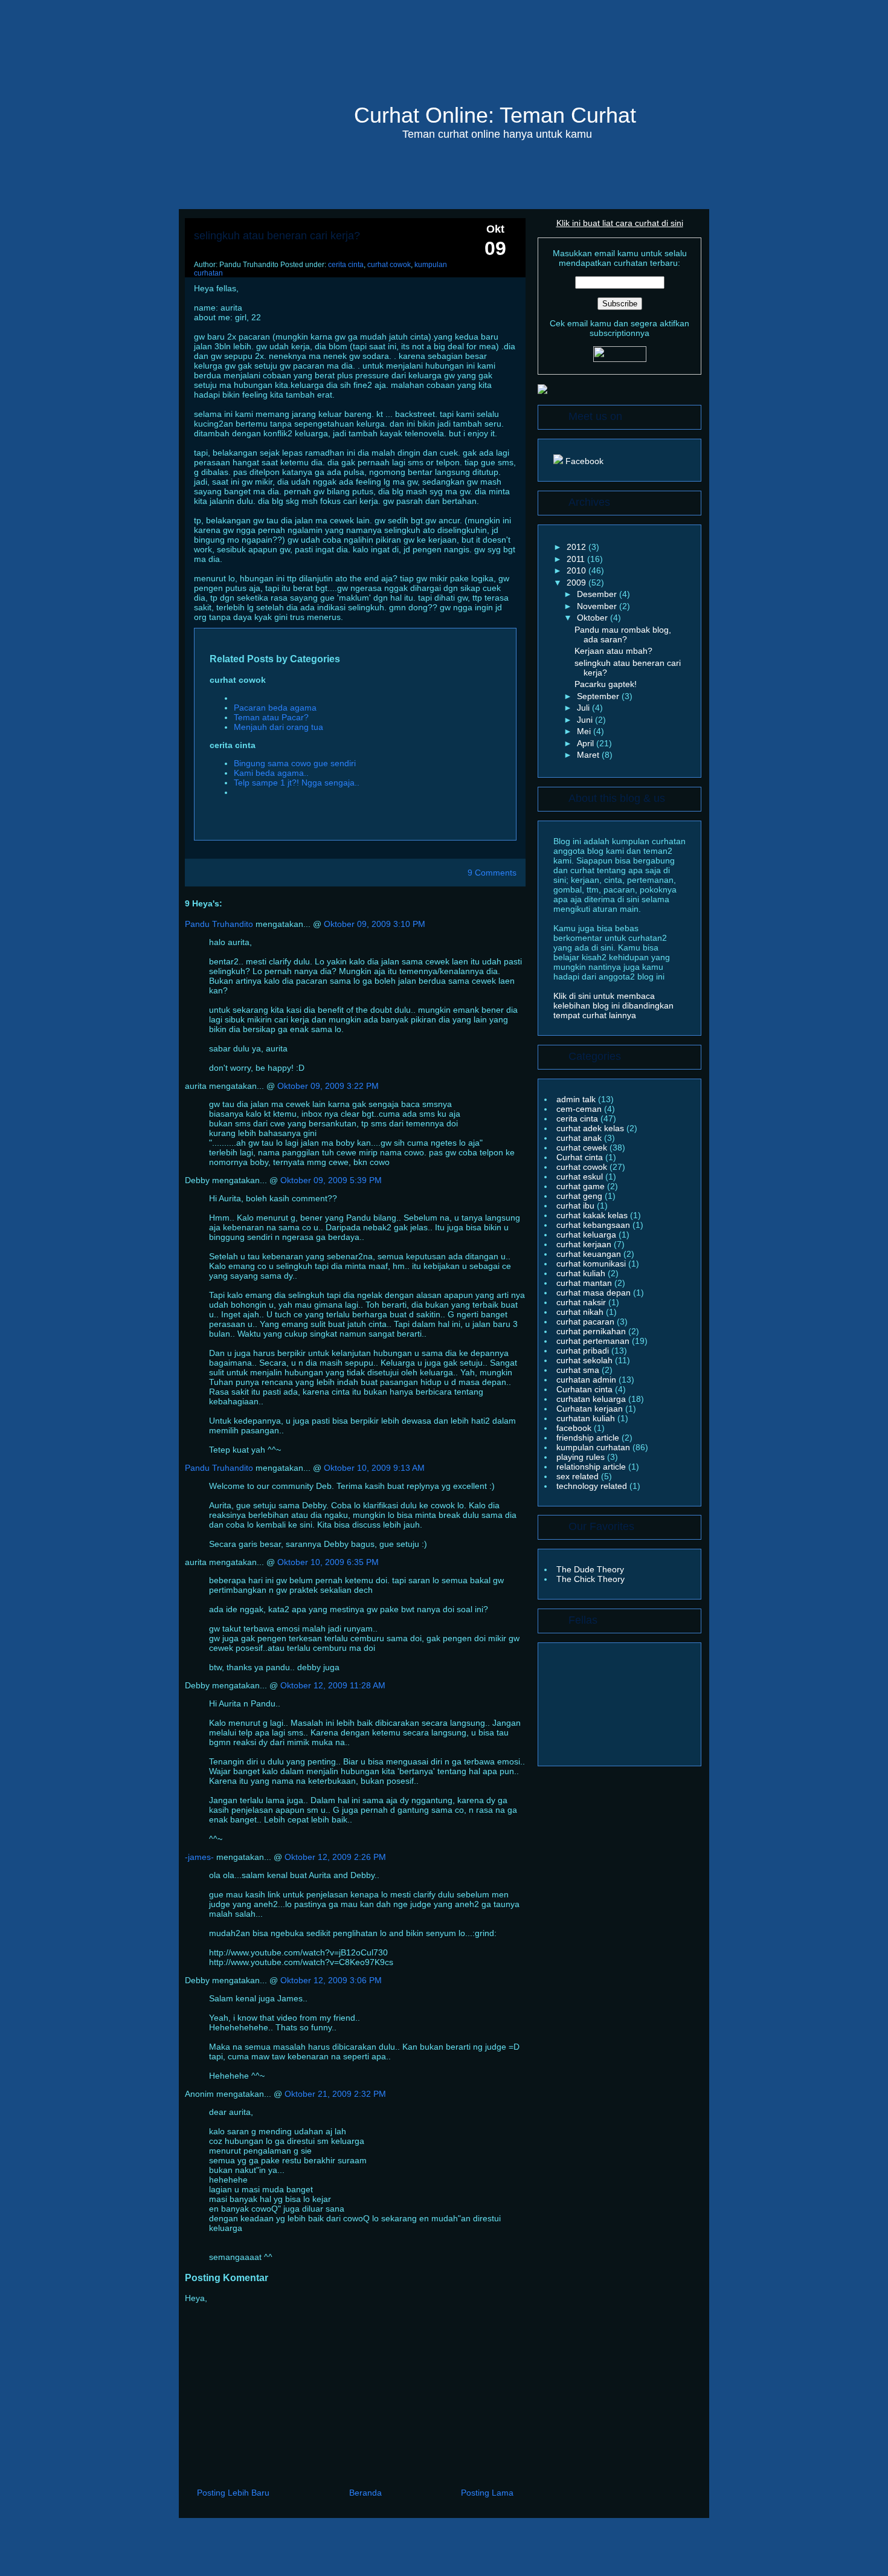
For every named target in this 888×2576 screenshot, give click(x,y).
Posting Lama (487, 2493)
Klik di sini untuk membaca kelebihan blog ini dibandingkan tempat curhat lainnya (613, 1006)
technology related (593, 1486)
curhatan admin (587, 1380)
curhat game (582, 1186)
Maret (589, 755)
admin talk (577, 1099)
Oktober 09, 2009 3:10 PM (375, 924)
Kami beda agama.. (271, 773)
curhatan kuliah (587, 1418)
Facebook (583, 461)
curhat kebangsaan (594, 1225)
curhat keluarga (587, 1235)
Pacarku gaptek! (606, 684)
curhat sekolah (586, 1360)
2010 (578, 570)
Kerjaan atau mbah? (613, 651)
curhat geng (581, 1196)
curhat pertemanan (594, 1341)
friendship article (589, 1438)
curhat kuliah (582, 1273)
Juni (586, 720)
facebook (575, 1428)
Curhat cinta (581, 1157)
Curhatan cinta (586, 1389)
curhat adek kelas (591, 1128)
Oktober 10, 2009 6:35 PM (328, 1562)
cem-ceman (580, 1109)
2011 (577, 559)
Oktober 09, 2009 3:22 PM (328, 1086)
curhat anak (580, 1138)
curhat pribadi (584, 1351)
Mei (585, 731)
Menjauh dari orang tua (278, 727)
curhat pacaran (587, 1322)
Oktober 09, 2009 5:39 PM (331, 1180)
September (599, 696)
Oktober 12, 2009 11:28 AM (333, 1685)
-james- (199, 1857)
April (587, 743)
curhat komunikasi (592, 1264)
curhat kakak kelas (593, 1215)
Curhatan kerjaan (591, 1409)
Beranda (365, 2493)
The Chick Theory (590, 1579)
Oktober (594, 618)
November (598, 606)
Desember (598, 594)
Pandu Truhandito (219, 924)
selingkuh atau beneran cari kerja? (277, 236)
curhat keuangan (590, 1254)
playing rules (582, 1457)
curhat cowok (389, 265)
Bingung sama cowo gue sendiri (295, 763)
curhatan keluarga (592, 1399)
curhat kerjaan (585, 1244)
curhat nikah (581, 1312)
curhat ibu (577, 1206)
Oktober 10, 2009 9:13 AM (374, 1468)
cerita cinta (346, 265)
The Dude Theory (590, 1569)
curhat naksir (582, 1302)
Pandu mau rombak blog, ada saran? (623, 634)
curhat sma (579, 1370)
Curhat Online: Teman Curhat (495, 115)
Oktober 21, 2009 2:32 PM (335, 2094)
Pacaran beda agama (275, 708)
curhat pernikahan (592, 1331)
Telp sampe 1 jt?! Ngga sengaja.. (297, 783)
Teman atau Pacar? (271, 717)
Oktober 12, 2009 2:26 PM (335, 1857)
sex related (579, 1476)
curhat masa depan (595, 1293)
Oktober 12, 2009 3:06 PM (331, 1980)
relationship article (592, 1467)
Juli (584, 708)
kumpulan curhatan (594, 1447)
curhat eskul (581, 1177)
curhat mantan (585, 1283)
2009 (578, 583)
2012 (578, 547)
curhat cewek (583, 1148)
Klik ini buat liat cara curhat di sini (620, 223)
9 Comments (492, 873)
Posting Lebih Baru (233, 2493)
